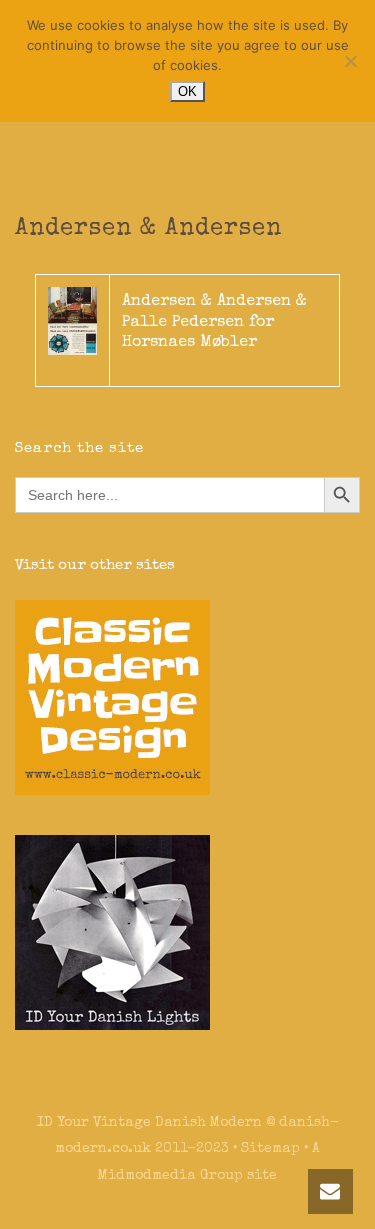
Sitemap (270, 1149)
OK (187, 91)
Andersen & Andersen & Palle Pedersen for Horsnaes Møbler (214, 323)
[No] (350, 61)
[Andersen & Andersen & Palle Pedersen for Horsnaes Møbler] (72, 320)
